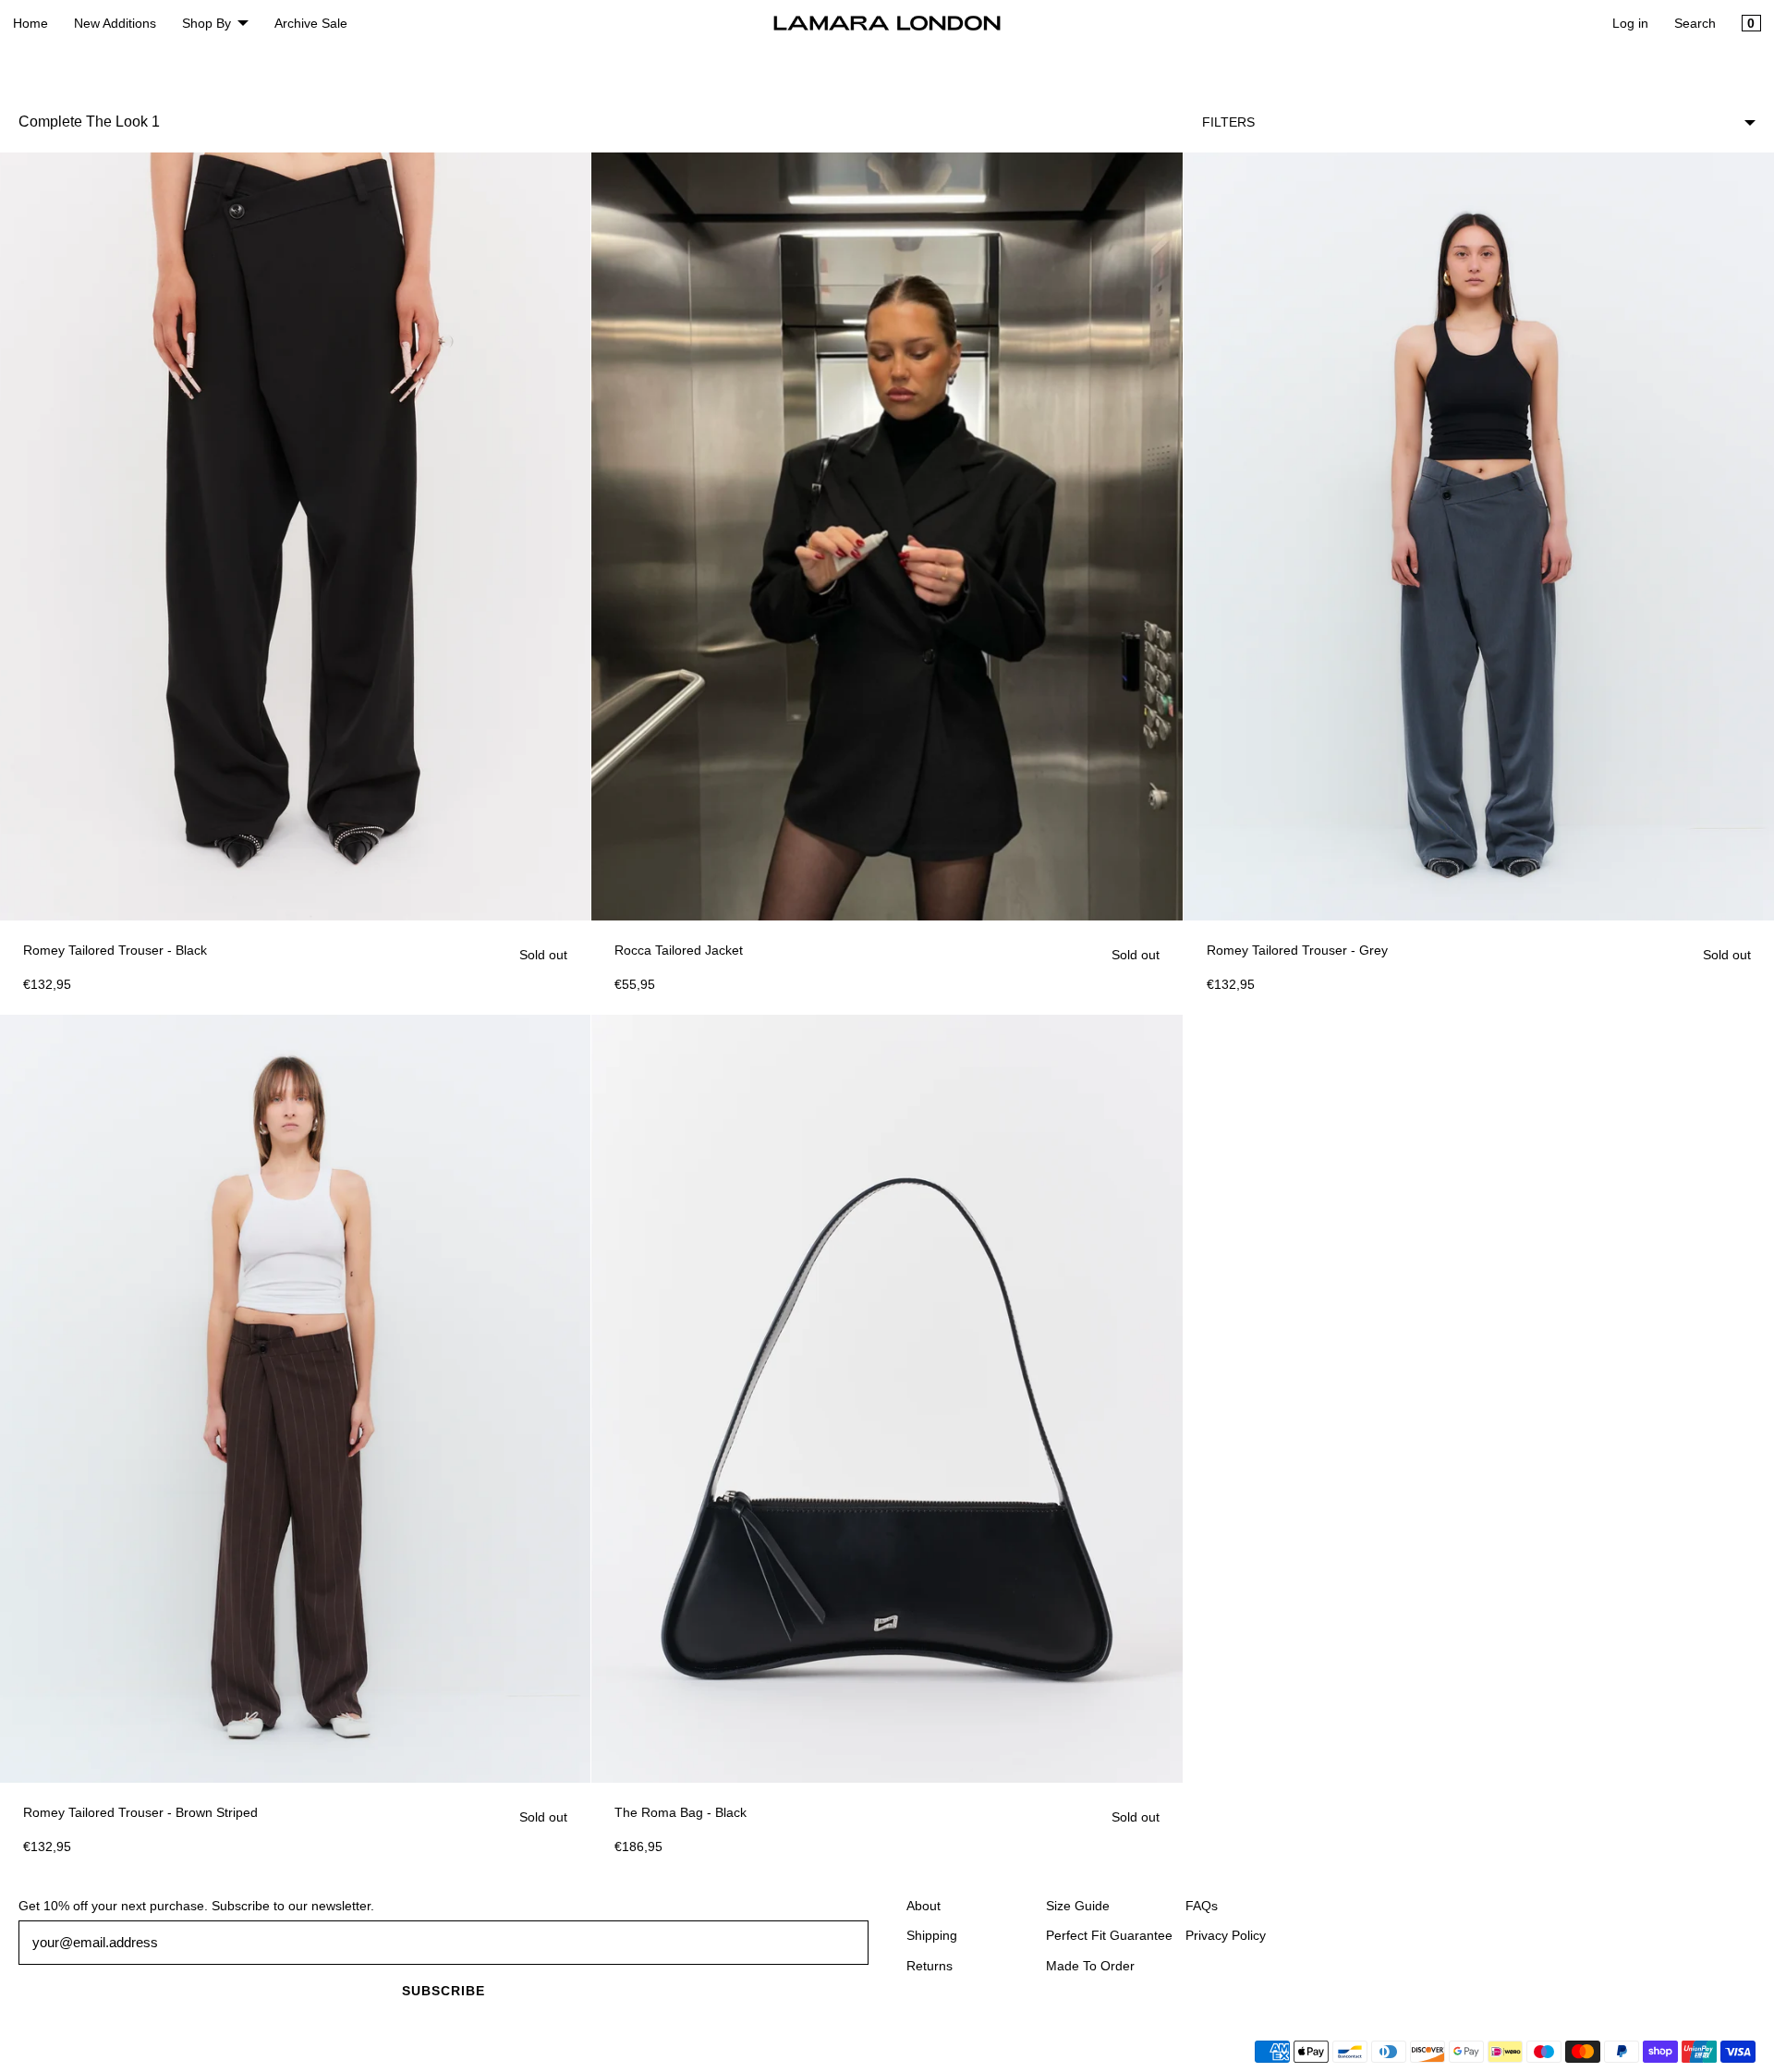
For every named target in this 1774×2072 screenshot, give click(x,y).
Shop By (207, 23)
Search (1695, 23)
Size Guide (1078, 1906)
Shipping (932, 1935)
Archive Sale (311, 23)
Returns (930, 1966)
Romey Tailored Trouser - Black (115, 950)
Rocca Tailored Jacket (679, 950)
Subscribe (443, 1991)
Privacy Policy (1226, 1935)
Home (30, 23)
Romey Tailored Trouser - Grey (1297, 950)
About (923, 1906)
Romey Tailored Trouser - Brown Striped (140, 1812)
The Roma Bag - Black (680, 1812)
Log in (1630, 23)
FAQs (1202, 1906)
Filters (1228, 122)
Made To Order (1090, 1966)
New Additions (115, 23)
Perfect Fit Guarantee (1109, 1935)
